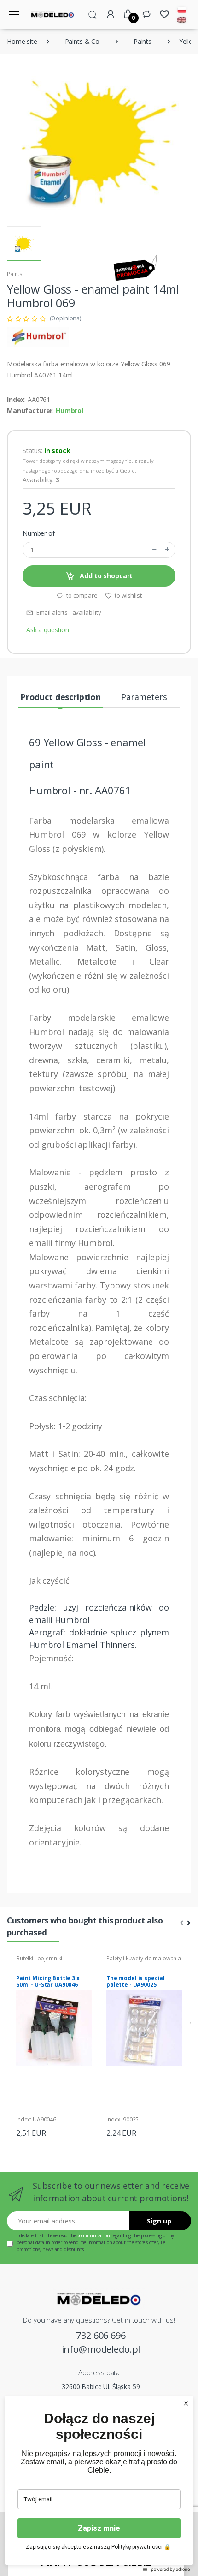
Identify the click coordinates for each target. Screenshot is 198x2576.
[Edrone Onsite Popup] (99, 1288)
